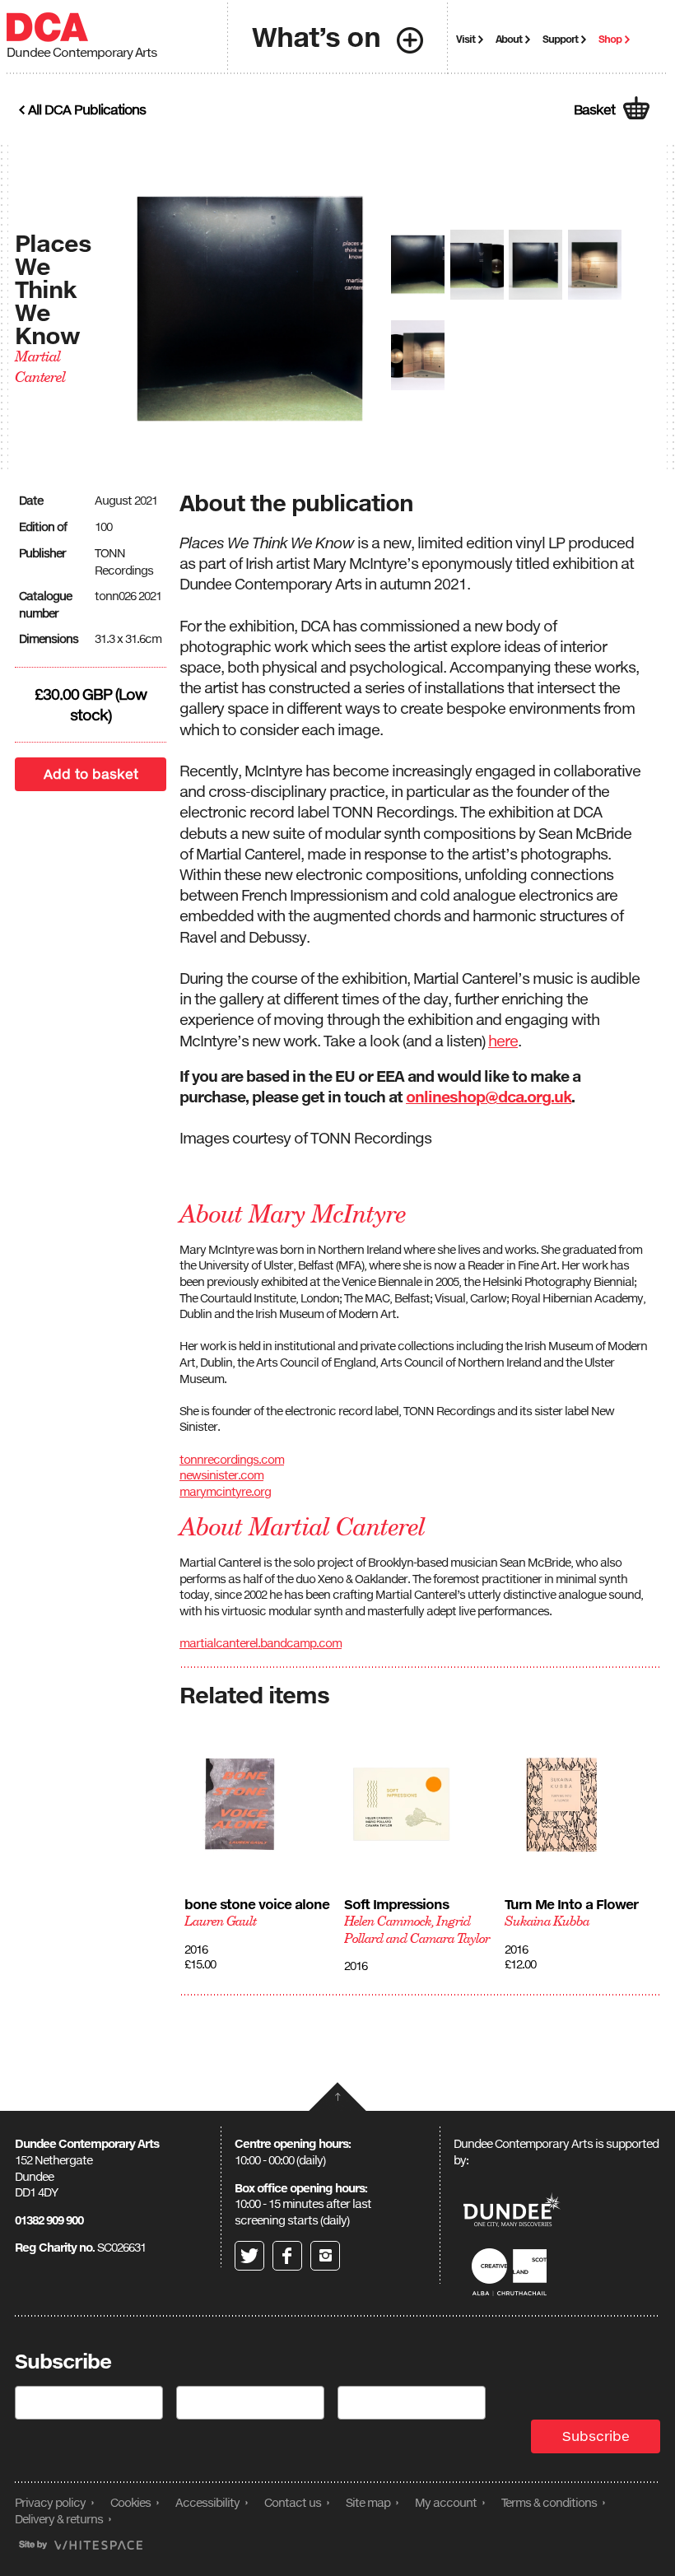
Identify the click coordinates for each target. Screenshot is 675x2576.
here (503, 1041)
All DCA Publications (87, 109)
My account (446, 2502)
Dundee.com (512, 2212)
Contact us (293, 2502)
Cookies (130, 2502)
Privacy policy (50, 2502)
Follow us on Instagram (325, 2256)
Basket (594, 109)
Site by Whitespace (81, 2545)
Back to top (337, 2096)
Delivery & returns (59, 2519)
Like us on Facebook (287, 2256)
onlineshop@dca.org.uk (489, 1097)
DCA (47, 27)
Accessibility (207, 2502)
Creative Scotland (512, 2272)
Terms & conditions (549, 2502)
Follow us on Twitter (249, 2256)
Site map (368, 2502)
